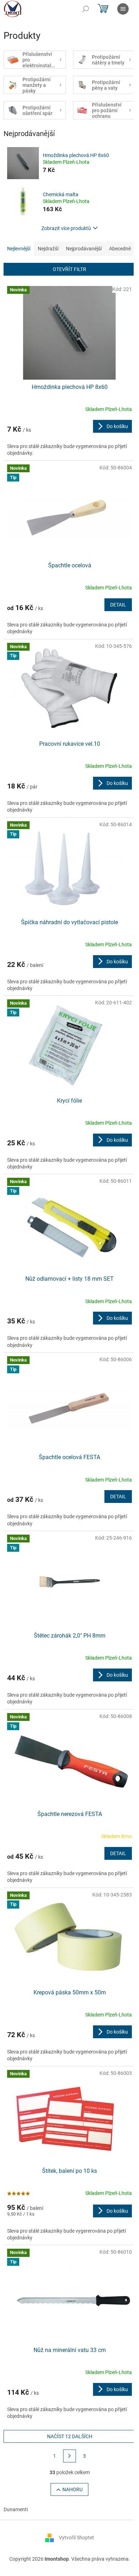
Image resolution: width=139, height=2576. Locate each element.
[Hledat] (86, 9)
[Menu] (123, 9)
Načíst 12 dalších (70, 2436)
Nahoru (73, 2489)
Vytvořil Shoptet (76, 2538)
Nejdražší (48, 249)
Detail (118, 605)
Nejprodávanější (84, 249)
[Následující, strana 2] (69, 2456)
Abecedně (120, 249)
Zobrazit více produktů (66, 228)
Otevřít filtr (69, 269)
